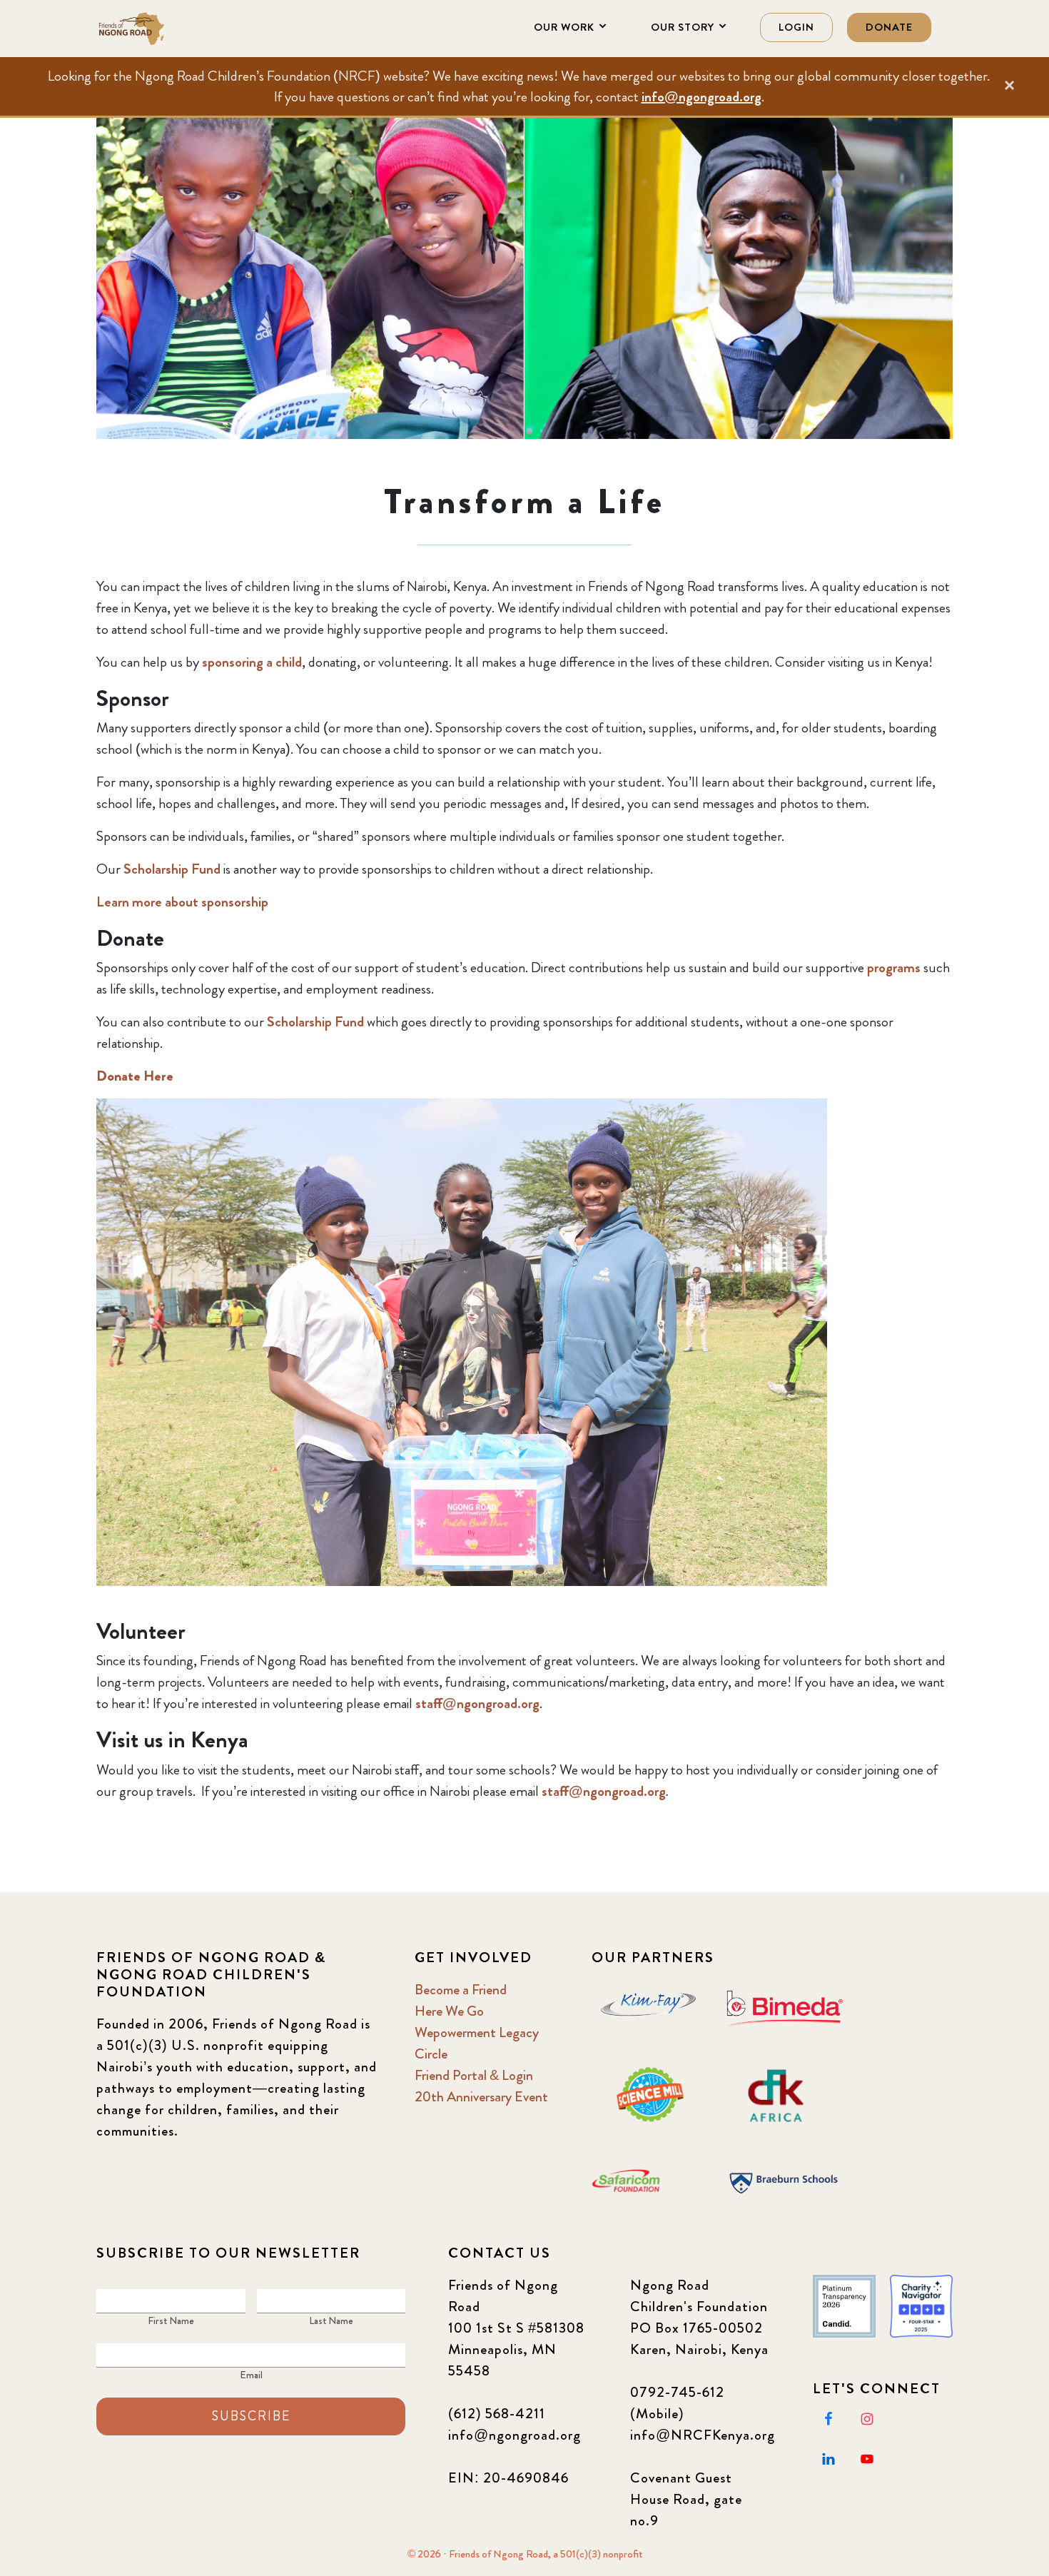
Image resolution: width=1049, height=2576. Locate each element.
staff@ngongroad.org (477, 1703)
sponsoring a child (252, 662)
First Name (171, 2320)
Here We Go (449, 2011)
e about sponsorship (212, 902)
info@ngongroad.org (701, 97)
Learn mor (126, 902)
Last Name (331, 2320)
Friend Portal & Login (474, 2075)
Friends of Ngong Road (168, 29)
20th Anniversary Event (481, 2097)
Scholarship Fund (172, 869)
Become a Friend (461, 1990)
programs (894, 968)
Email (251, 2375)
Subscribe (251, 2416)
